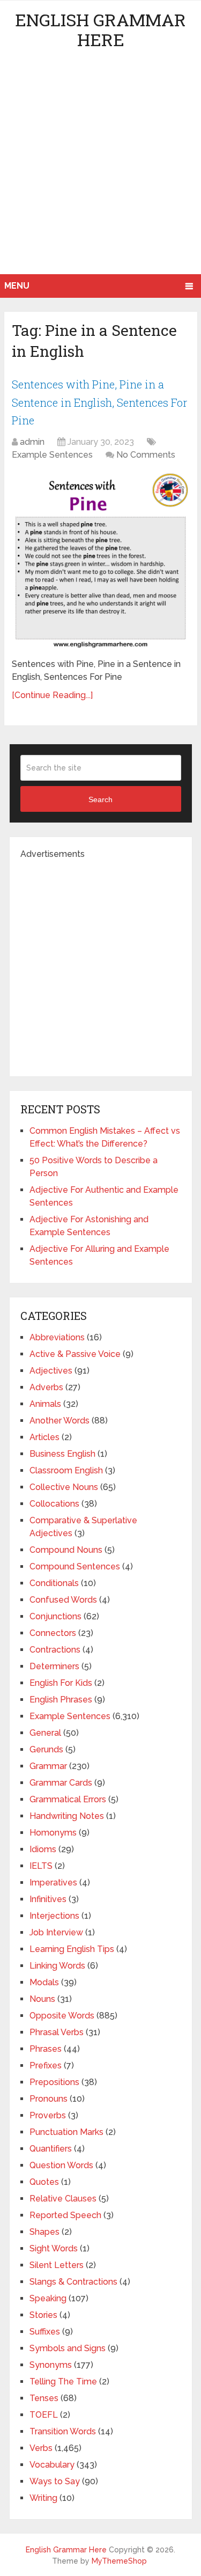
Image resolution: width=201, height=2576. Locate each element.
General (45, 1733)
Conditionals (54, 1583)
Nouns (42, 1999)
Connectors (53, 1633)
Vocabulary (52, 2465)
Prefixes (46, 2065)
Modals (44, 1982)
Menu (17, 286)
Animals (45, 1404)
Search (100, 799)
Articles (44, 1437)
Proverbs (48, 2115)
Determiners (54, 1666)
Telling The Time (63, 2381)
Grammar (48, 1766)
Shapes (44, 2232)
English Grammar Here (100, 30)
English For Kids (61, 1683)
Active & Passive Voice (75, 1354)
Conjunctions (55, 1616)
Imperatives (53, 1883)
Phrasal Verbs (57, 2032)
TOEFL (44, 2415)
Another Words (59, 1421)
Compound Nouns (66, 1550)
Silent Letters (57, 2265)
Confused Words (63, 1600)
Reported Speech (65, 2215)
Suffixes (45, 2332)
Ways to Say (55, 2481)
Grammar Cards (61, 1783)
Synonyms (51, 2365)
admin (32, 442)
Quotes (44, 2182)
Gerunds (46, 1749)
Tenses (44, 2398)
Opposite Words (62, 2016)
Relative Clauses (63, 2199)
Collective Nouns (64, 1487)
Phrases (46, 2049)
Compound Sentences (75, 1566)
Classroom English (66, 1470)
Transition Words (63, 2431)
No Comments (146, 455)
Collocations (54, 1504)
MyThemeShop (119, 2561)
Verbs (41, 2448)
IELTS (41, 1866)
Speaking (48, 2298)
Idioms (43, 1849)
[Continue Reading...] (52, 695)
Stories (43, 2315)
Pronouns (49, 2099)
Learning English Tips (72, 1949)
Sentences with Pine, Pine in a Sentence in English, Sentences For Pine (99, 402)
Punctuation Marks (66, 2132)
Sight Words (54, 2248)
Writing (43, 2498)
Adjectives (51, 1371)
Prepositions (54, 2082)
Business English (62, 1454)
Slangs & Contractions (73, 2282)
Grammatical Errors (68, 1799)
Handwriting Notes (67, 1816)
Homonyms (53, 1833)
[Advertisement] (100, 168)
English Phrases (61, 1700)
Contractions (55, 1650)
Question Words (61, 2165)
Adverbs (46, 1387)
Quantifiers (51, 2149)
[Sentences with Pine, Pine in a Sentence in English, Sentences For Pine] (100, 561)
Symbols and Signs (68, 2348)
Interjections (54, 1916)
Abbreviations (57, 1337)
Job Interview (56, 1932)
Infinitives (48, 1899)
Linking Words (57, 1966)
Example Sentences (52, 455)
